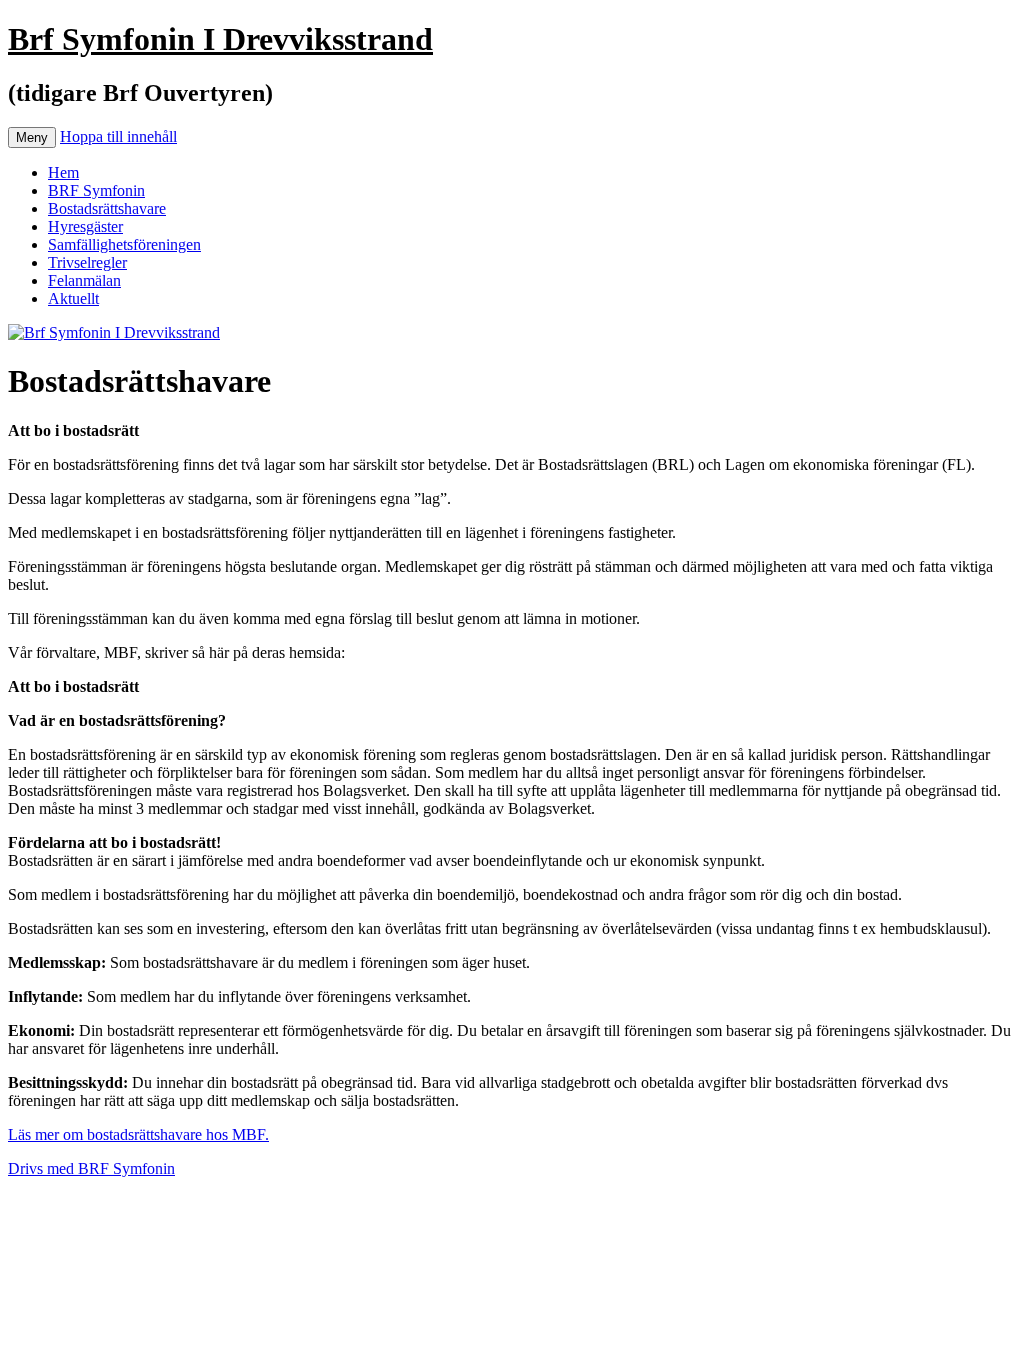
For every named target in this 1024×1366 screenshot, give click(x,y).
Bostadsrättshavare (107, 208)
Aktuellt (73, 298)
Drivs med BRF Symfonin (91, 1168)
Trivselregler (87, 262)
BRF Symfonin (96, 190)
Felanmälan (84, 280)
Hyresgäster (85, 226)
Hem (63, 172)
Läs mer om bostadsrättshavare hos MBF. (138, 1134)
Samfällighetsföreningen (124, 244)
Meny (32, 137)
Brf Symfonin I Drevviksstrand (220, 39)
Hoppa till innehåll (118, 136)
